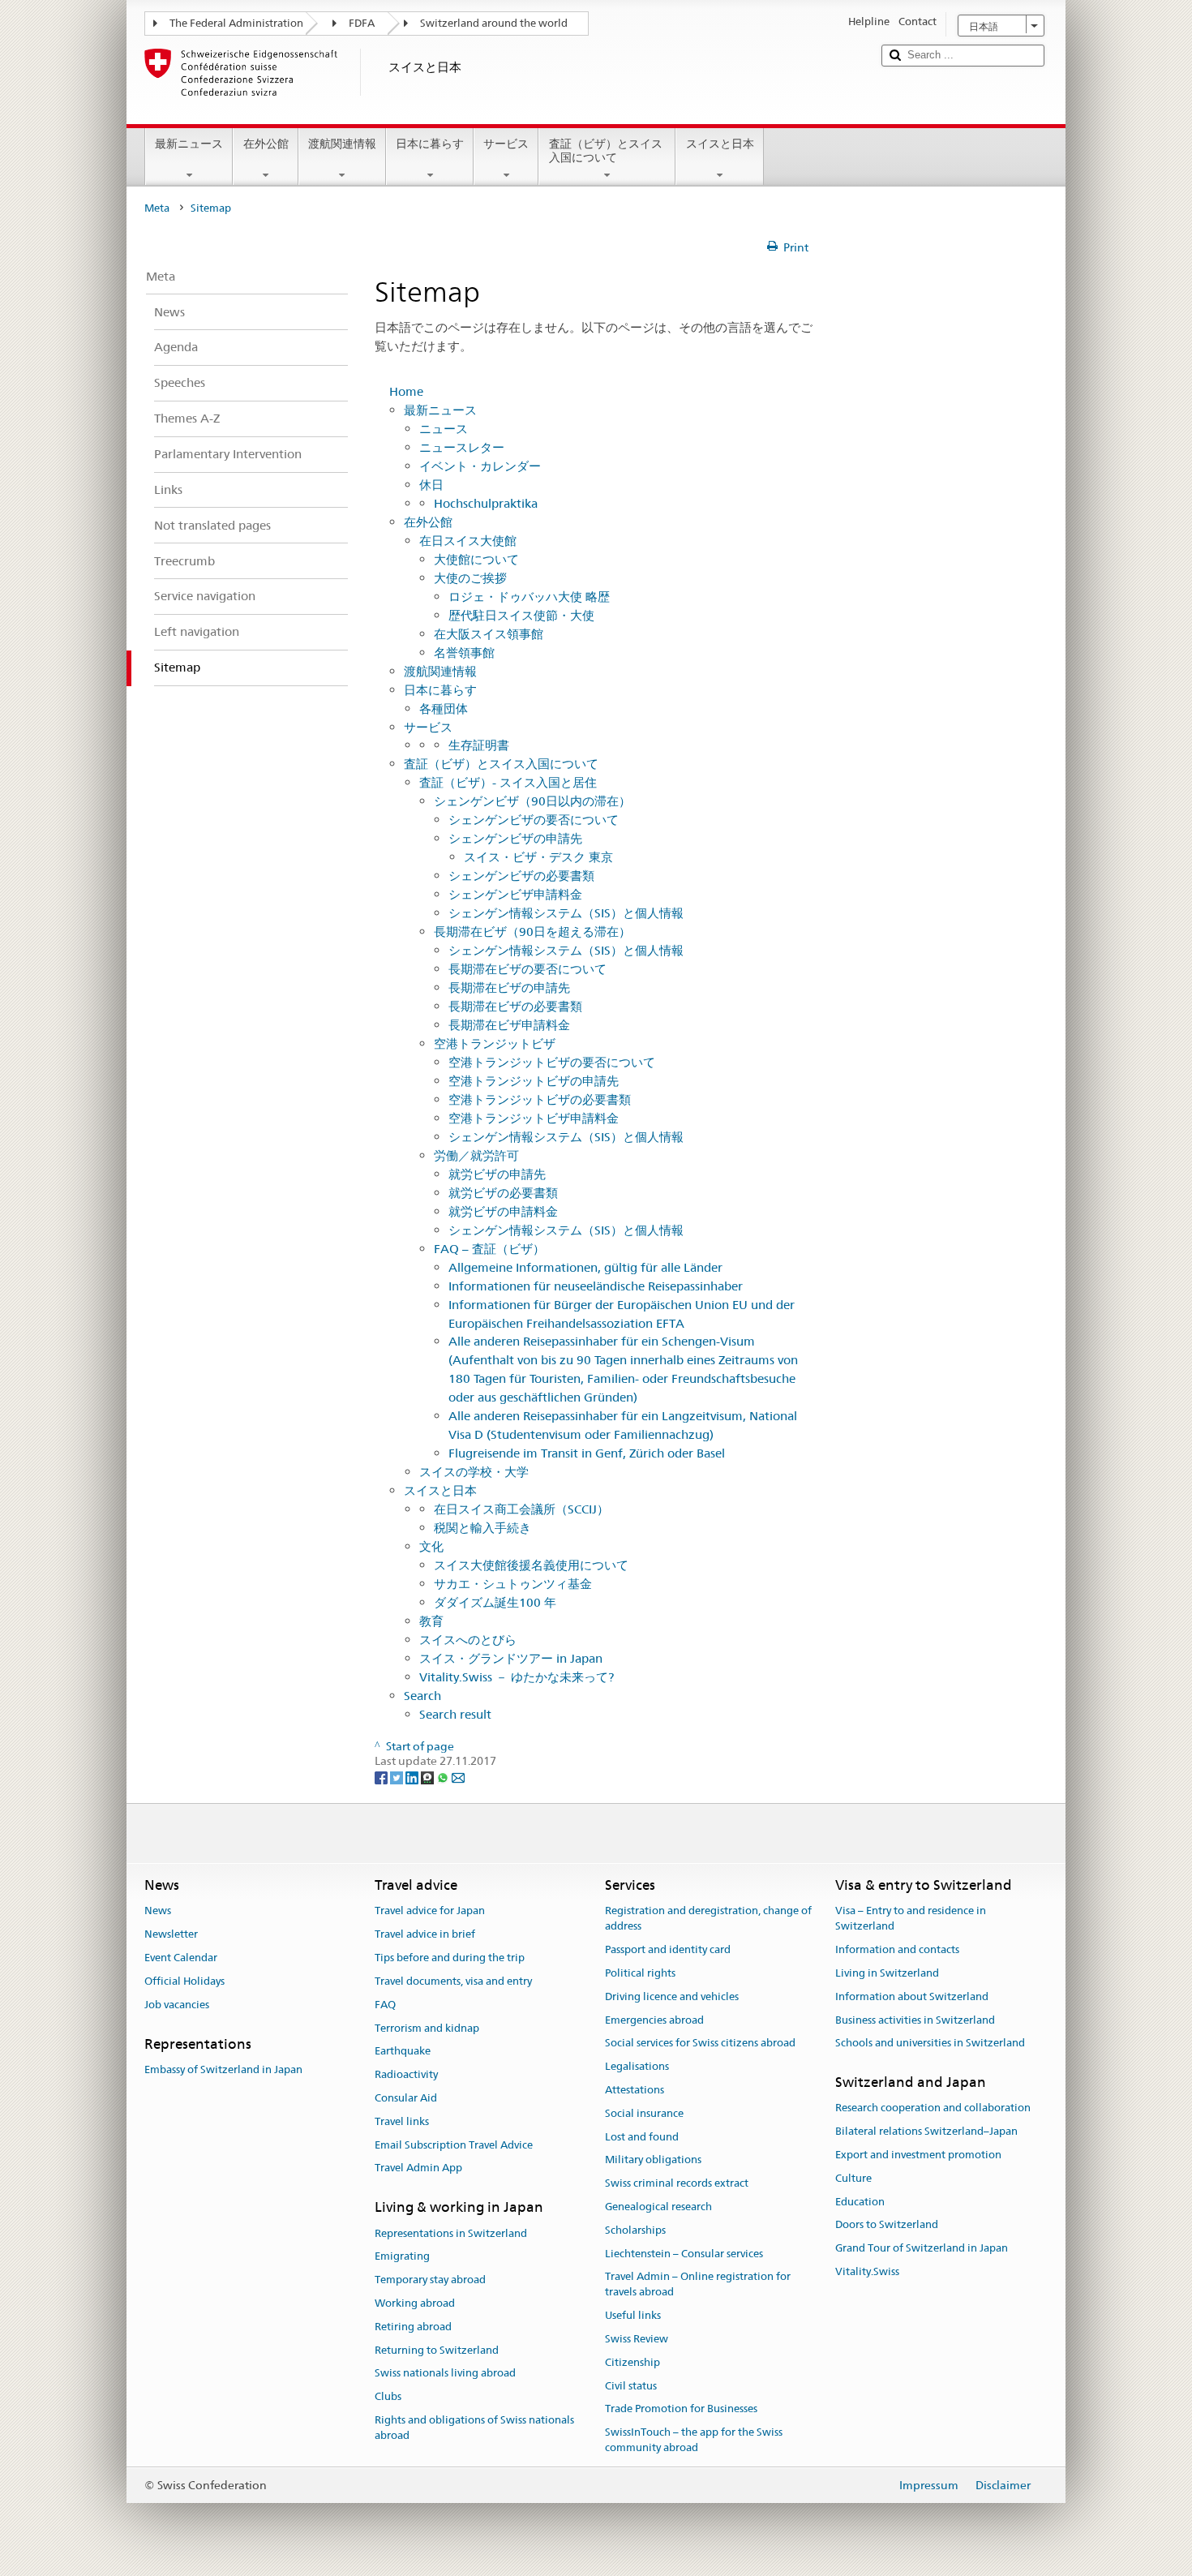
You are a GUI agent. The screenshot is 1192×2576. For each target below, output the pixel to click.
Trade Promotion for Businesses (681, 2409)
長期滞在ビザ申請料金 (509, 1025)
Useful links (633, 2315)
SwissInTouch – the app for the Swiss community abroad (694, 2440)
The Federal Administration (236, 23)
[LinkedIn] (413, 1776)
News (158, 1911)
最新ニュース (189, 144)
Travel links (402, 2121)
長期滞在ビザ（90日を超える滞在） (532, 932)
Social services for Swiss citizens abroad (700, 2044)
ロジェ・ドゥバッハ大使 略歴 (529, 597)
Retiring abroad (413, 2327)
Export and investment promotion (918, 2155)
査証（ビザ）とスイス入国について (606, 150)
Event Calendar (181, 1958)
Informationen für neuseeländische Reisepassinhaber (596, 1286)
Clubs (388, 2396)
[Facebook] (382, 1776)
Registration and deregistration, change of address (708, 1919)
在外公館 (266, 144)
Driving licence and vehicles (672, 1996)
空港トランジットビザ (495, 1043)
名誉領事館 (464, 653)
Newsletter (171, 1935)
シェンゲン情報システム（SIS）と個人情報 (566, 913)
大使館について (476, 559)
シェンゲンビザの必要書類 (521, 876)
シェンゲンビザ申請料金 (515, 894)
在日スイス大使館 (468, 541)
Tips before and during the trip (450, 1958)
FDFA (362, 23)
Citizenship (632, 2362)
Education (860, 2202)
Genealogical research (658, 2207)
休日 (431, 485)
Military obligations (653, 2160)
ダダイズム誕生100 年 (495, 1602)
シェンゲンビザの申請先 (515, 838)
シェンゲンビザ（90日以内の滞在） (532, 801)
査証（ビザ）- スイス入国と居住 (508, 782)
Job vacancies (177, 2005)
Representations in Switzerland (451, 2233)
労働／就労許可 (476, 1155)
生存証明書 (479, 745)
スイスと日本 (720, 144)
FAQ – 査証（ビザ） (489, 1249)
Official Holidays (184, 1981)
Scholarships (635, 2230)
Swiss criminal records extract (677, 2183)
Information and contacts (897, 1949)
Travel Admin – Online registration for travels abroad (698, 2285)
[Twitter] (398, 1776)
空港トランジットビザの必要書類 (540, 1099)
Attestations (635, 2090)
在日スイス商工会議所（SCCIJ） (521, 1509)
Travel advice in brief (425, 1935)
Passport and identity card (668, 1949)
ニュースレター (462, 447)
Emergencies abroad (654, 2020)
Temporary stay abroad (430, 2280)
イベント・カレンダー (480, 466)
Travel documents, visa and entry (453, 1981)
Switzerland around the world (494, 23)
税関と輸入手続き (482, 1528)
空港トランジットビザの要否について (552, 1062)
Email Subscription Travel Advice (454, 2145)
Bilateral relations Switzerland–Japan (926, 2131)
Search (422, 1696)
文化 (431, 1546)
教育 (431, 1621)
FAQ (385, 2005)
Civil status (631, 2386)
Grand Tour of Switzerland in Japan (922, 2249)
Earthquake (403, 2052)
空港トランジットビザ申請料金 (534, 1118)
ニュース (444, 429)
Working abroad (415, 2303)
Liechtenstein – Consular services (684, 2254)
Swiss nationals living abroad (445, 2374)
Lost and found (642, 2137)
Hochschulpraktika (486, 503)
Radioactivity (406, 2074)
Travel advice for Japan (430, 1911)
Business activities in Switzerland (915, 2020)
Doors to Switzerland (887, 2225)
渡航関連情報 (342, 144)
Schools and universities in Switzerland (930, 2044)
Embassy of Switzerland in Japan (223, 2069)
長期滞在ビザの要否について (527, 969)
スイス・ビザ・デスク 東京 (538, 857)
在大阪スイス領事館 (489, 634)
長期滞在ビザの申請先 (509, 987)
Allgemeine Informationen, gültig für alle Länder (585, 1267)
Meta (157, 208)
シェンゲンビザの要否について (534, 820)
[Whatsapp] (444, 1776)
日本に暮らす (430, 144)
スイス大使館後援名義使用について (531, 1565)
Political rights (640, 1973)
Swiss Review (637, 2339)
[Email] (458, 1776)
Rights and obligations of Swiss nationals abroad (474, 2428)
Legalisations (637, 2066)
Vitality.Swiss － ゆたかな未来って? (517, 1677)
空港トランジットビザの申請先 (534, 1081)
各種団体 (444, 708)
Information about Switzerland (912, 1996)
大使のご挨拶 (470, 578)
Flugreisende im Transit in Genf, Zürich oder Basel (587, 1453)
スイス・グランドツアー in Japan (511, 1658)
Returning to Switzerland (437, 2350)
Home (406, 391)
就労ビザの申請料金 (503, 1211)
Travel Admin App (418, 2168)
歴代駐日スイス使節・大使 (521, 615)
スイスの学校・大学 (474, 1472)
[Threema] (429, 1776)
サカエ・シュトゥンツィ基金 (513, 1584)
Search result (455, 1714)
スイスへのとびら (468, 1640)
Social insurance (644, 2113)
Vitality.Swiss (867, 2271)
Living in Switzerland (887, 1973)
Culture (853, 2178)
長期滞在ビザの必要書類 (515, 1006)
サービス (506, 144)
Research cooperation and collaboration (933, 2108)
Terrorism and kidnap (427, 2028)
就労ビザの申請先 (497, 1174)
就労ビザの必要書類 (503, 1193)
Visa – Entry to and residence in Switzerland (911, 1919)
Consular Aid (406, 2098)
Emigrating (402, 2257)
